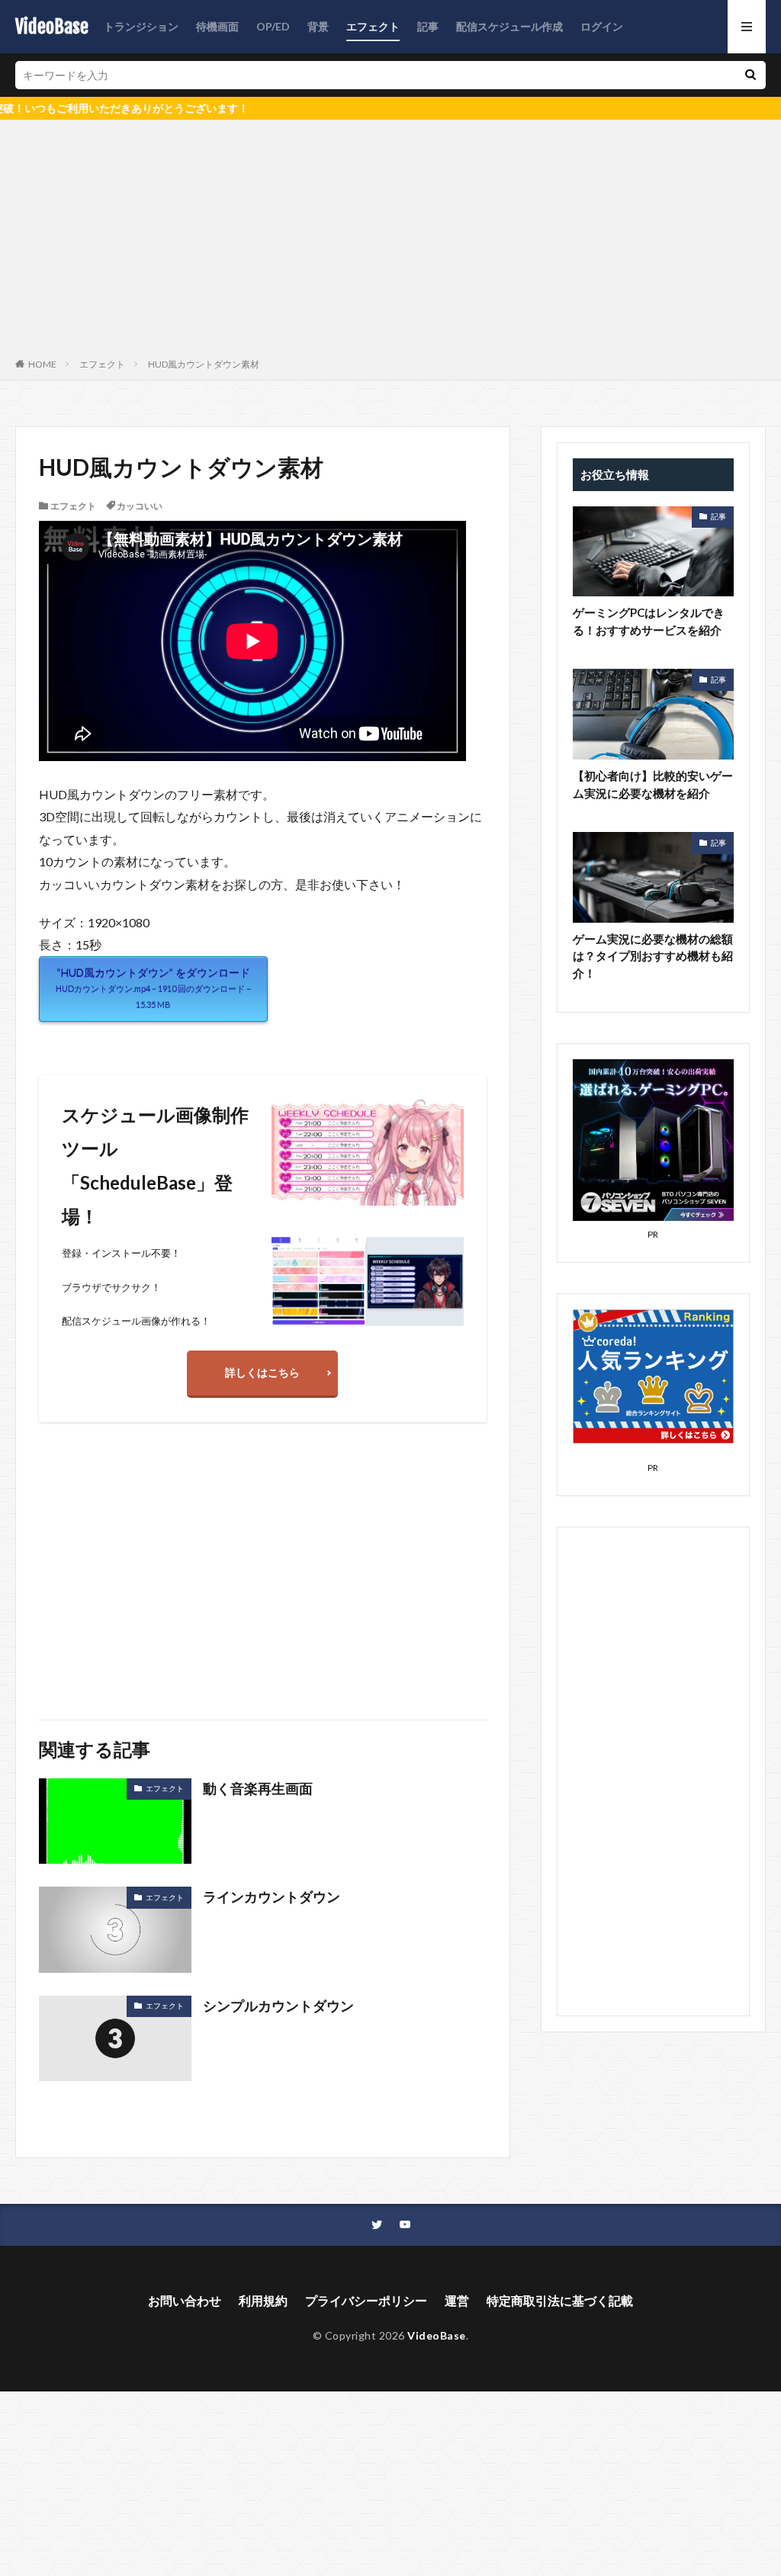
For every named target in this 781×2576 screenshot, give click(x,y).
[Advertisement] (390, 242)
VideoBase (52, 27)
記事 (428, 26)
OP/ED (273, 26)
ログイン (602, 26)
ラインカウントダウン (272, 1897)
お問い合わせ (185, 2300)
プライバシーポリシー (366, 2300)
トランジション (141, 26)
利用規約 (263, 2300)
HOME (42, 364)
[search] (750, 75)
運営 (457, 2300)
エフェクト (373, 26)
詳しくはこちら (262, 1372)
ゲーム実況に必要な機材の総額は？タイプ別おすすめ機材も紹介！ (653, 956)
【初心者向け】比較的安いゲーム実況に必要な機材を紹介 (653, 784)
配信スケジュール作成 (509, 26)
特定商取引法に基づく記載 (560, 2300)
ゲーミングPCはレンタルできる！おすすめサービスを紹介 (649, 621)
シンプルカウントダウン (278, 2006)
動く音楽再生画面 (258, 1788)
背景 (318, 26)
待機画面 (217, 26)
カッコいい (140, 506)
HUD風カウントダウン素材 (204, 364)
